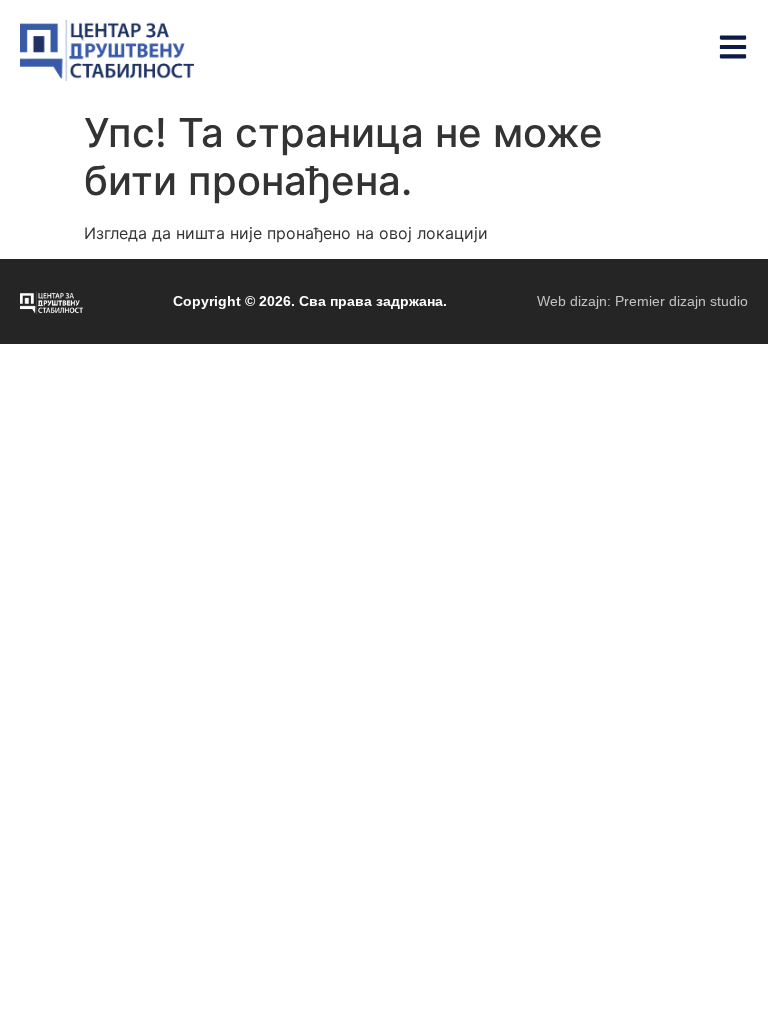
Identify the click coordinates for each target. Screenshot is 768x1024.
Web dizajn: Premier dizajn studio (642, 301)
